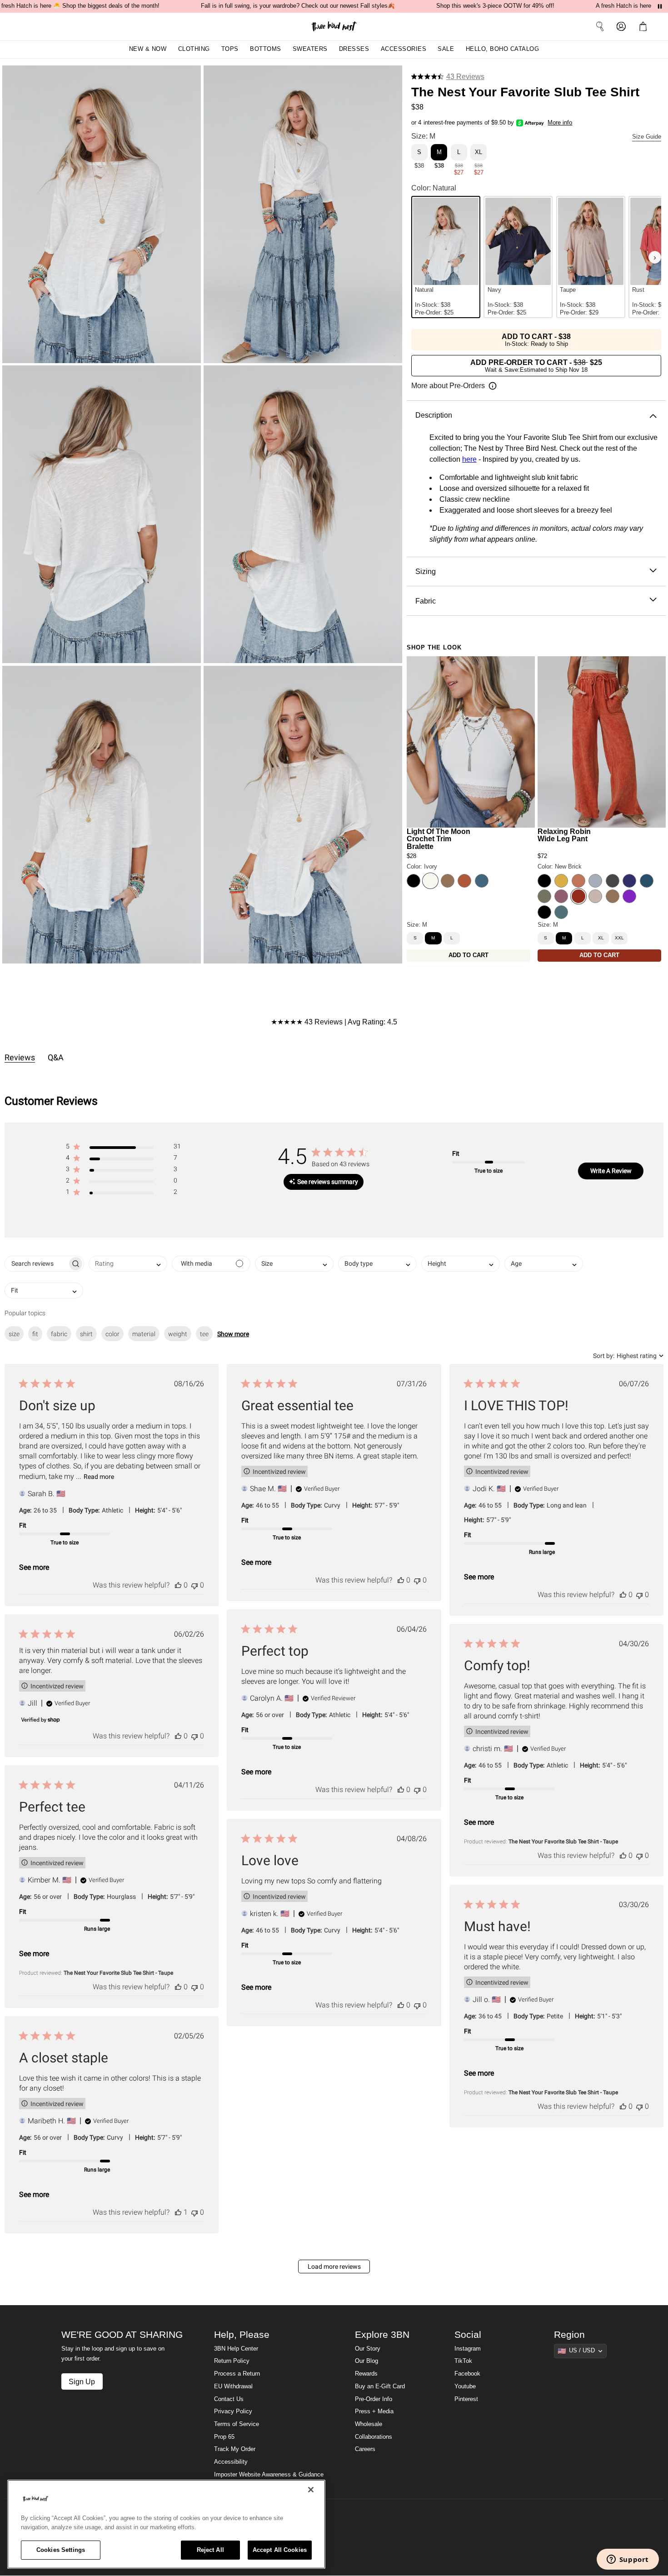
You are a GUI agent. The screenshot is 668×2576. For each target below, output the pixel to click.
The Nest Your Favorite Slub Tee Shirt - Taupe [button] (563, 1842)
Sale (446, 49)
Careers (365, 2449)
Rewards (366, 2374)
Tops (230, 49)
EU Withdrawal (233, 2386)
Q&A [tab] (56, 1057)
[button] (645, 26)
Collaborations (374, 2437)
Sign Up (82, 2381)
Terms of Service (237, 2424)
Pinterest (466, 2399)
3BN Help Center (236, 2349)
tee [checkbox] (204, 1334)
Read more (99, 1477)
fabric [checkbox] (59, 1334)
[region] (166, 2524)
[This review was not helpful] (194, 1585)
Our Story (368, 2349)
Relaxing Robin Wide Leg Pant (564, 835)
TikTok (463, 2361)
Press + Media (374, 2411)
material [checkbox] (144, 1334)
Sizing (426, 571)
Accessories (404, 49)
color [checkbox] (112, 1334)
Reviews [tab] (20, 1057)
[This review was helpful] (178, 1585)
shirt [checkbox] (86, 1334)
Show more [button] (233, 1334)
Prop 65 (224, 2437)
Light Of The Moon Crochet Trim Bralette (439, 839)
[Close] (311, 2490)
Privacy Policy (233, 2411)
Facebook (467, 2374)
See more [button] (34, 1567)
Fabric (426, 601)
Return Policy (232, 2361)
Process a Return (237, 2374)
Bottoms (266, 49)
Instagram (468, 2349)
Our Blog (366, 2361)
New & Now (148, 49)
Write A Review (611, 1171)
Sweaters (310, 49)
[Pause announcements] (660, 6)
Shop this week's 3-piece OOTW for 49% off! (495, 6)
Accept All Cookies (280, 2550)
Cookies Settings (61, 2550)
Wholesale (369, 2424)
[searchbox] (36, 1264)
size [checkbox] (14, 1334)
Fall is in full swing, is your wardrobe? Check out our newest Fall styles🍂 (298, 6)
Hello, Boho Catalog (503, 49)
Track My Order (235, 2449)
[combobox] (128, 1264)
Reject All (210, 2550)
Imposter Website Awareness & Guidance (269, 2475)
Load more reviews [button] (334, 2266)
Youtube (465, 2386)
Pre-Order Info (374, 2399)
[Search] (600, 26)
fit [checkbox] (35, 1334)
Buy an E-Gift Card (380, 2386)
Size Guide (647, 137)
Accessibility (231, 2462)
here (469, 459)
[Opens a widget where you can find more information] (628, 2560)
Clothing (194, 49)
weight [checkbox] (178, 1334)
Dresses (354, 49)
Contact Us (229, 2399)
